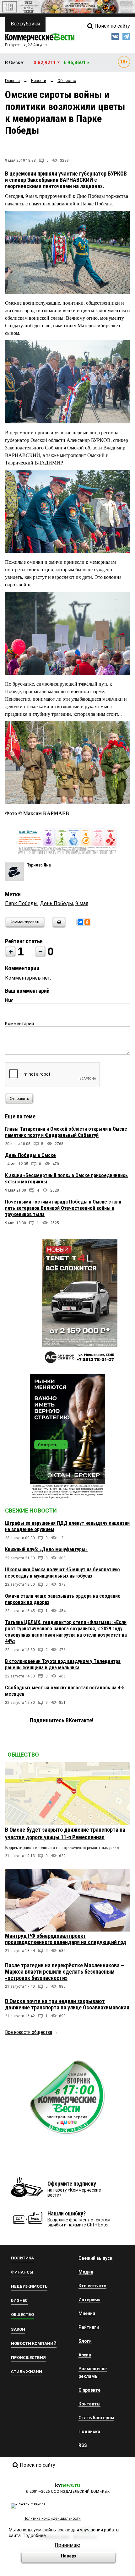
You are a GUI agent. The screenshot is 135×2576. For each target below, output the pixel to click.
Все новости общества (29, 2032)
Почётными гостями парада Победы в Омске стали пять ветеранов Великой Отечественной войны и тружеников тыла (63, 1208)
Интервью (89, 2300)
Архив (85, 2355)
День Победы (57, 903)
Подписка (89, 2432)
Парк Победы (21, 903)
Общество (23, 1755)
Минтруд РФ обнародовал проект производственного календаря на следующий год (66, 1939)
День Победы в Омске (30, 1155)
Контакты (89, 2404)
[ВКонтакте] (80, 922)
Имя (9, 1000)
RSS (83, 2445)
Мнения (87, 2313)
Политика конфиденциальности (52, 2519)
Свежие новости (31, 1511)
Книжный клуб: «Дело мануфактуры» (46, 1549)
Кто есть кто (92, 2286)
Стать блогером (96, 2418)
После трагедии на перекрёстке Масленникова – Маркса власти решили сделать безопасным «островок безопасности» (65, 1972)
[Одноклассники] (87, 922)
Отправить (19, 1099)
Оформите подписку (72, 2184)
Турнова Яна (39, 865)
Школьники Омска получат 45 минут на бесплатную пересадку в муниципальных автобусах (62, 1573)
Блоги (85, 2341)
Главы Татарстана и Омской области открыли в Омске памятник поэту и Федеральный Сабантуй (66, 1132)
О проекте (89, 2390)
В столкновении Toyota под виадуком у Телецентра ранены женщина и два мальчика (63, 1664)
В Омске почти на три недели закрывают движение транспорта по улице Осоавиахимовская (67, 2004)
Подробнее (34, 2535)
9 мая (82, 903)
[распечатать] (58, 926)
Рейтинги (89, 2327)
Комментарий (19, 1024)
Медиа (86, 2272)
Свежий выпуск (95, 2258)
